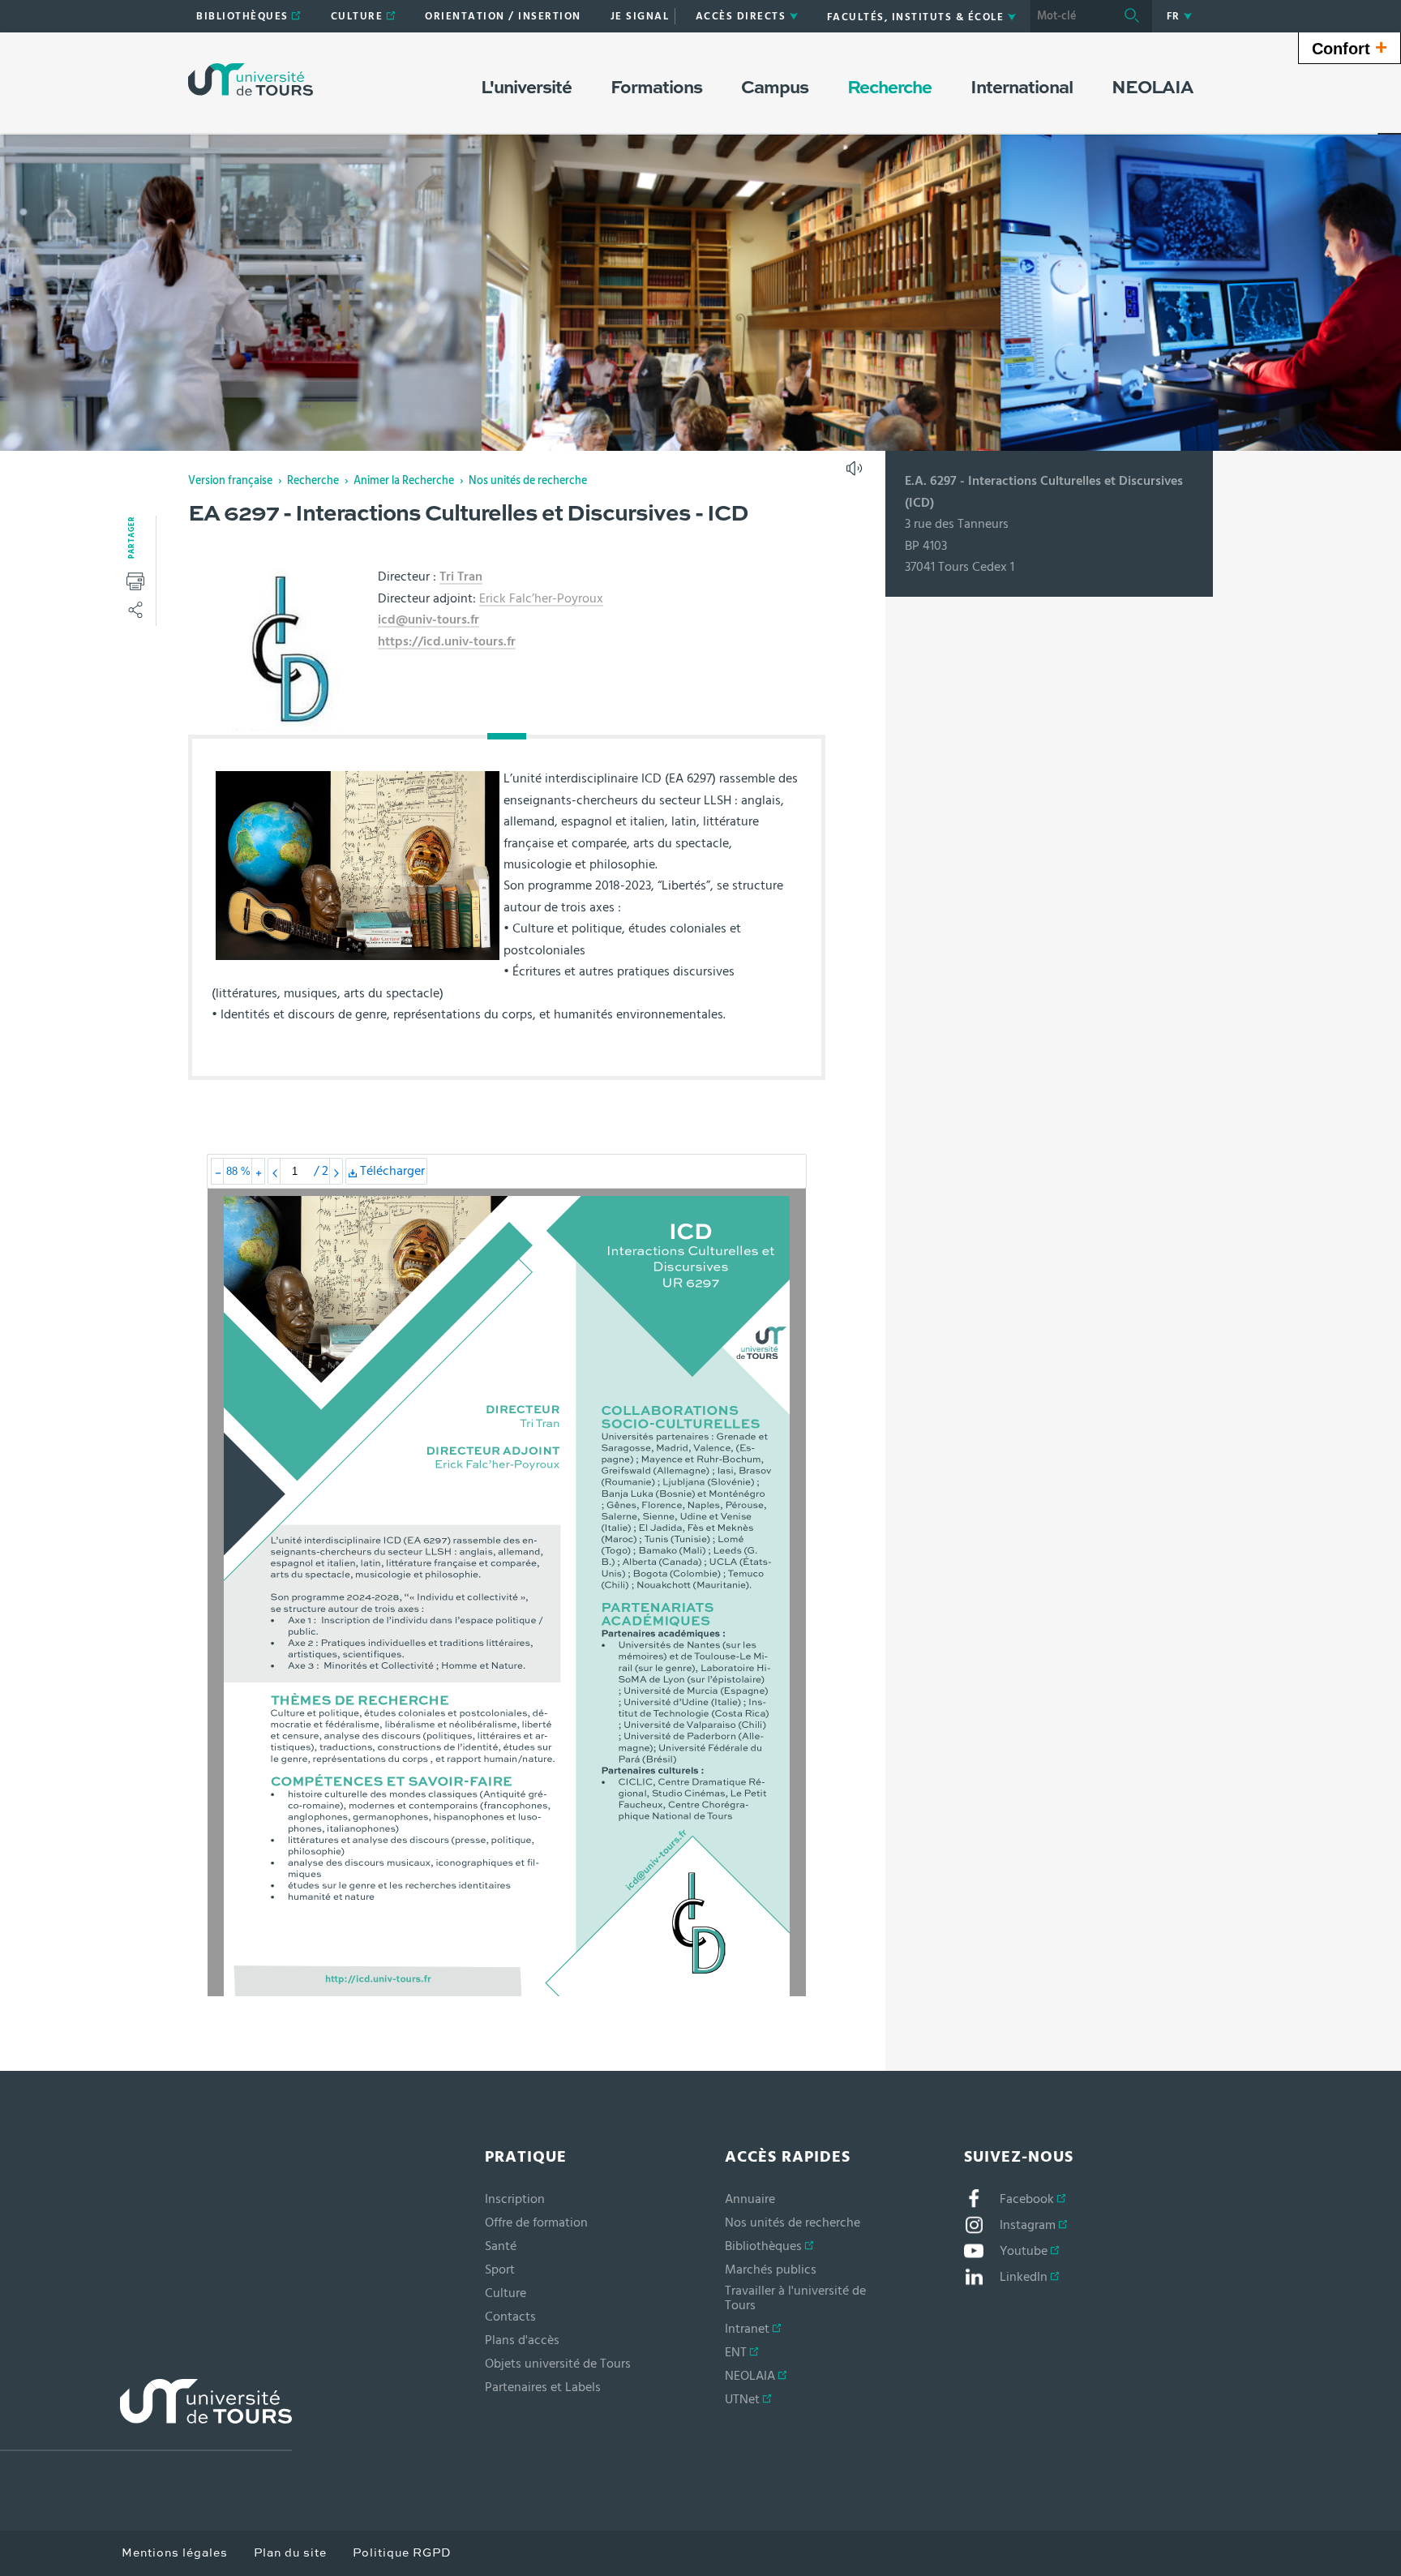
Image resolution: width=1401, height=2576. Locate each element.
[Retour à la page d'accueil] (251, 79)
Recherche (313, 481)
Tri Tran (461, 576)
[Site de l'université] (146, 2415)
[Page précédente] (274, 1171)
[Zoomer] (258, 1171)
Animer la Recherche (404, 481)
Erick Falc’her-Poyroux (541, 598)
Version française (230, 481)
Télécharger (392, 1174)
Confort (1350, 47)
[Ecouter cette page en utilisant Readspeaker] (856, 474)
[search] (1071, 16)
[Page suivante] (336, 1171)
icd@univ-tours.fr (428, 619)
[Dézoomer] (218, 1171)
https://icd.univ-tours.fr (447, 641)
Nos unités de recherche (528, 481)
